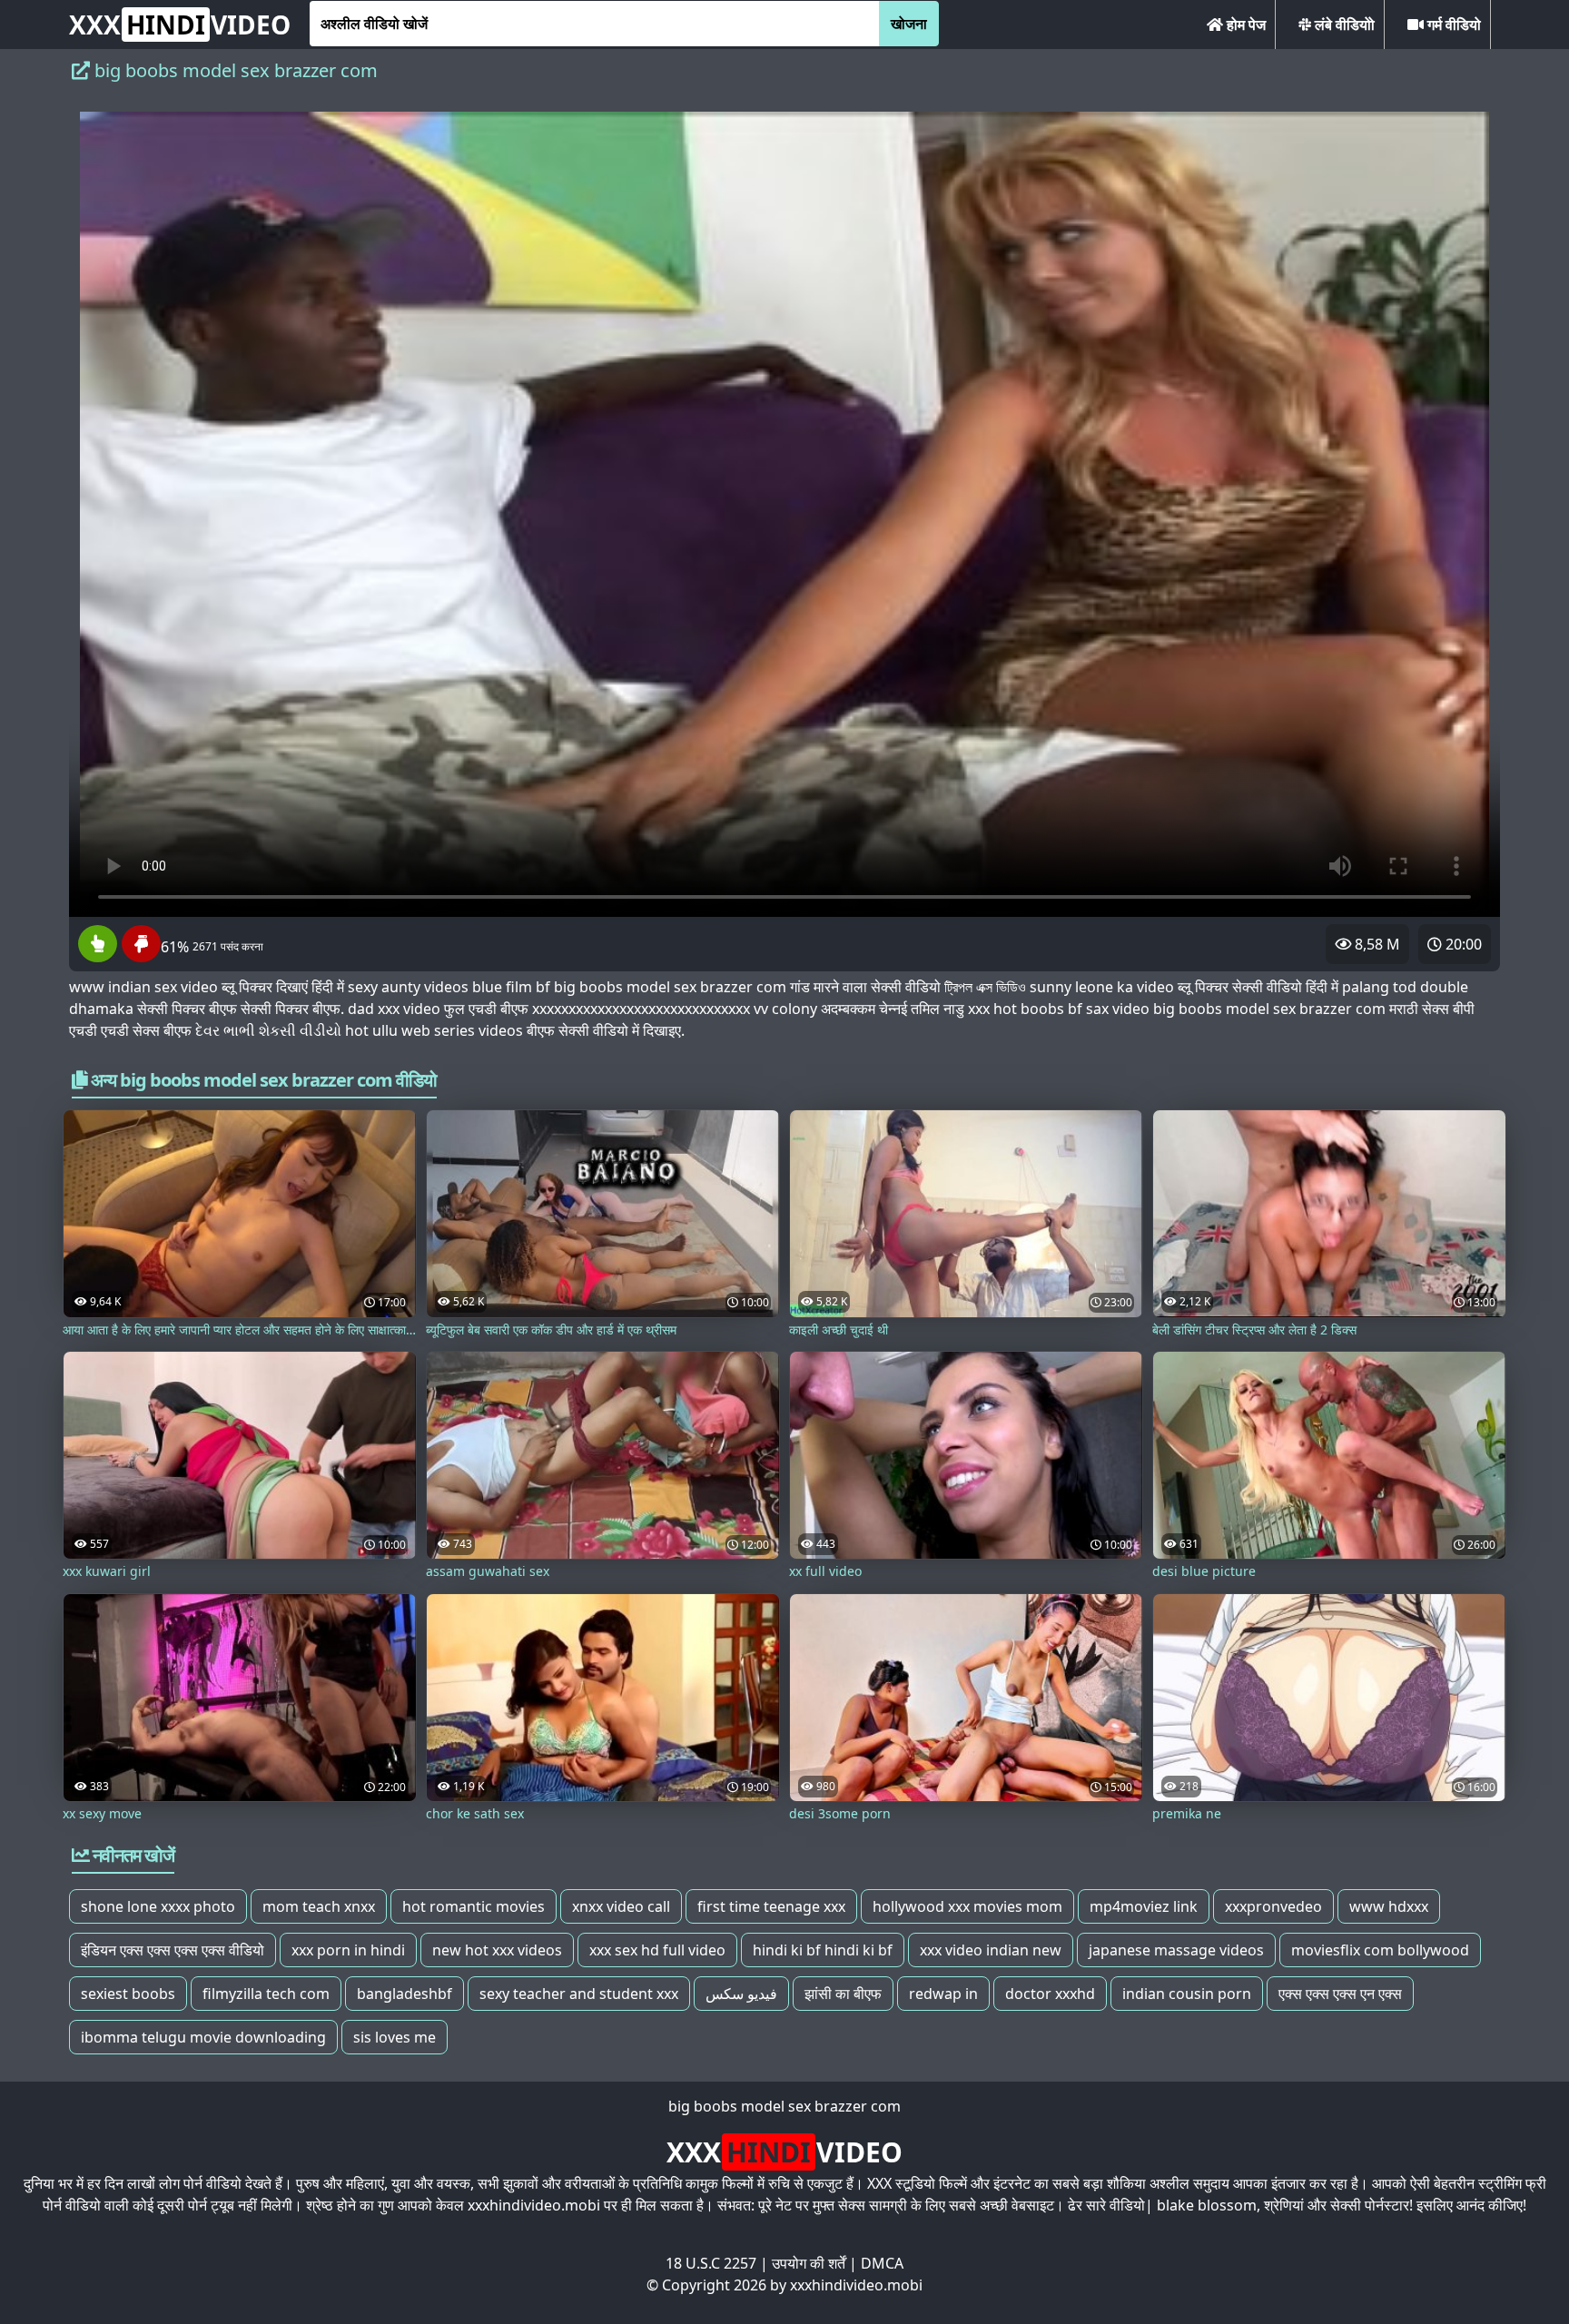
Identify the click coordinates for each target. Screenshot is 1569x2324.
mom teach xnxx (319, 1906)
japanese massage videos (1176, 1950)
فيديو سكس (741, 1994)
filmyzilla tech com (266, 1994)
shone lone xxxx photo (158, 1906)
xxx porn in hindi (348, 1950)
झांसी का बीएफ (843, 1994)
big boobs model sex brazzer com (784, 2106)
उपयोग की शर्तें (809, 2263)
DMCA (882, 2263)
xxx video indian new (991, 1950)
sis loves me (395, 2037)
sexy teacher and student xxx (579, 1994)
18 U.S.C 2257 (711, 2263)
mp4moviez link (1144, 1906)
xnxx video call (621, 1906)
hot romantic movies (474, 1906)
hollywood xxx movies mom (967, 1906)
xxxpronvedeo (1273, 1906)
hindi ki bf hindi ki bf (823, 1950)
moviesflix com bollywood (1380, 1950)
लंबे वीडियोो (1343, 25)
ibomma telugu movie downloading (203, 2037)
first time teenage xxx (771, 1906)
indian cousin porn (1187, 1994)
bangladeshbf (405, 1994)
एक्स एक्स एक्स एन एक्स (1340, 1994)
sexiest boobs (128, 1994)
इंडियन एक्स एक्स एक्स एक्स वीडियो (173, 1950)
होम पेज (1244, 25)
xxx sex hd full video (657, 1950)
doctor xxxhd (1050, 1994)
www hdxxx (1389, 1906)
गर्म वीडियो (1452, 25)
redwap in (943, 1994)
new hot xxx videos (497, 1950)
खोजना (909, 24)
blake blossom (1207, 2205)
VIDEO (180, 25)
